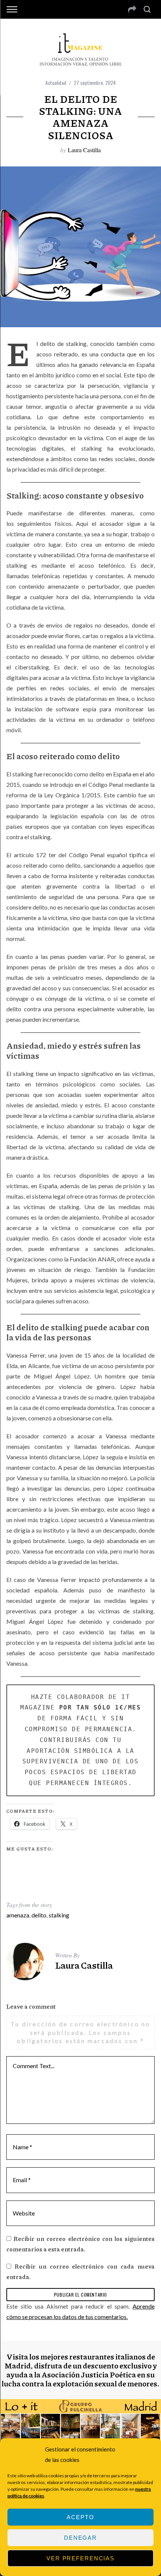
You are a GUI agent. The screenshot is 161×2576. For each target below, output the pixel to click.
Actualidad (56, 82)
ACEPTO (80, 2517)
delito (39, 1915)
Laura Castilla (84, 150)
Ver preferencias (80, 2558)
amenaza (18, 1915)
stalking (59, 1915)
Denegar (80, 2538)
